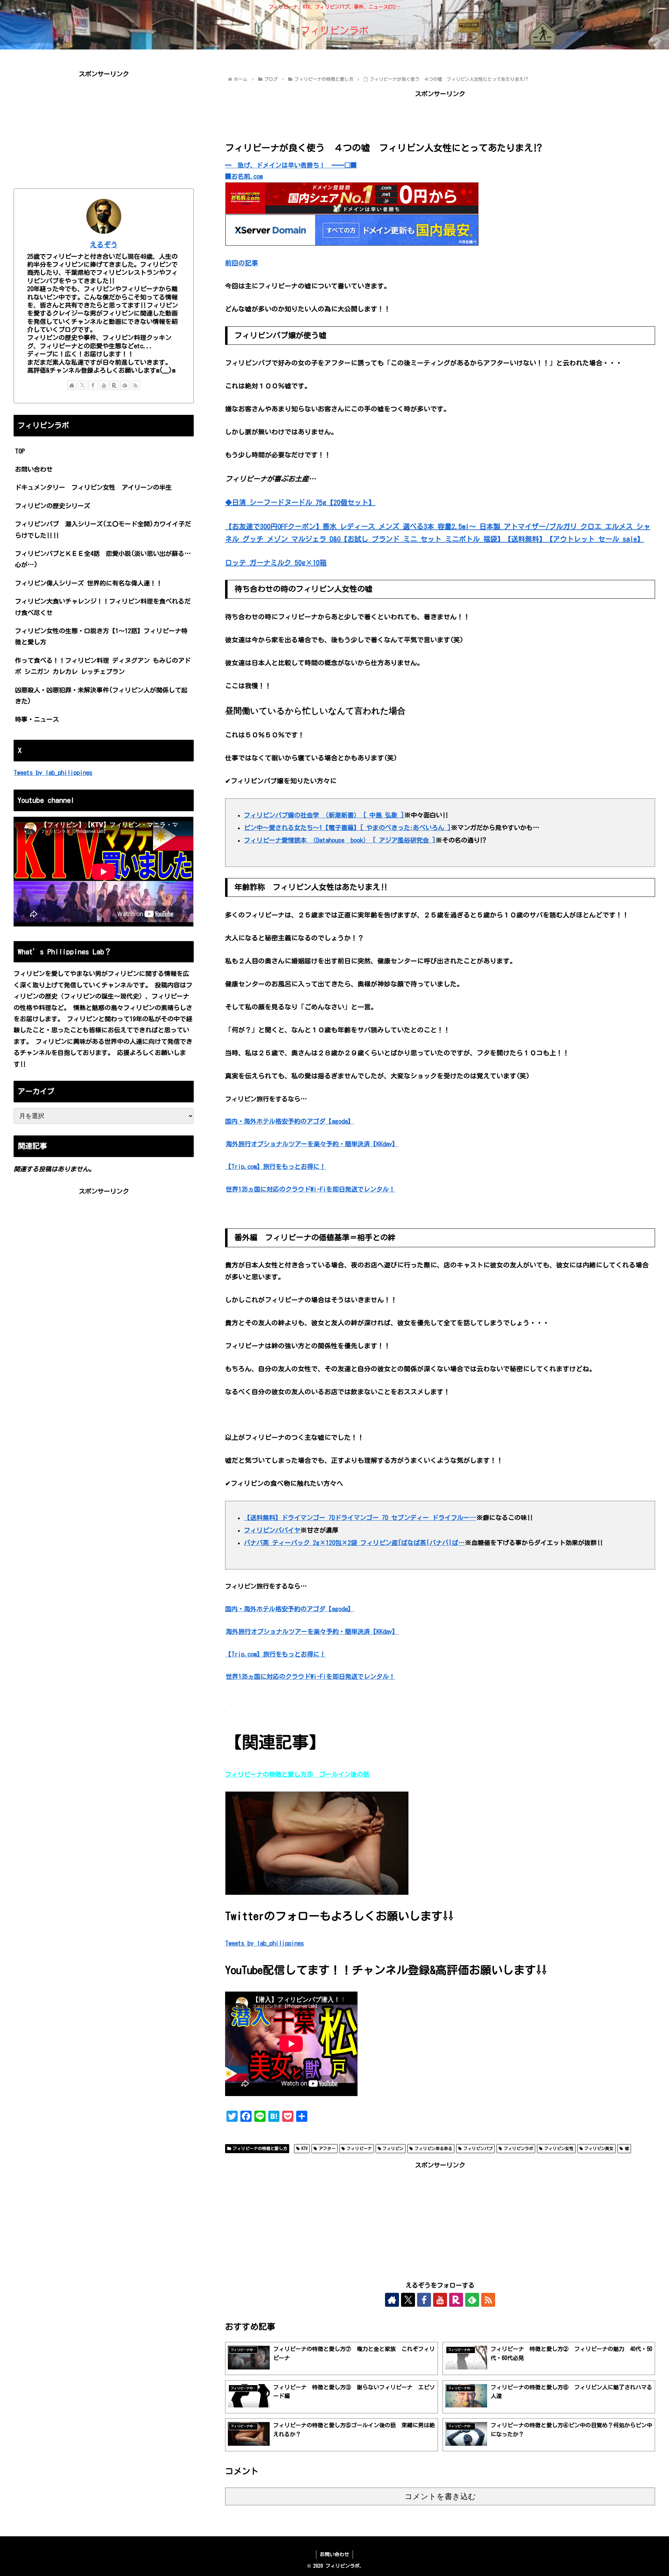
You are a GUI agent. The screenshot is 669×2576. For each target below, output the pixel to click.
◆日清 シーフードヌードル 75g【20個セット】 (300, 502)
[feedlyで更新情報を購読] (472, 2300)
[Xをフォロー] (408, 2300)
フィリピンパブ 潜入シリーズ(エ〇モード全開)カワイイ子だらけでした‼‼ (103, 529)
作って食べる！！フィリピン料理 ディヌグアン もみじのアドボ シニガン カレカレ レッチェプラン (103, 666)
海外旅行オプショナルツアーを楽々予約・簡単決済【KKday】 (312, 1144)
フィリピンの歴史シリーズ (56, 506)
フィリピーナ (359, 2148)
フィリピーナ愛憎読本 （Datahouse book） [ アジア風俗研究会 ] (340, 840)
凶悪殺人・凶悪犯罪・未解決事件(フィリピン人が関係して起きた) (101, 696)
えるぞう (104, 245)
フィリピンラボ (518, 2148)
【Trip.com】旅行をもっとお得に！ (275, 1166)
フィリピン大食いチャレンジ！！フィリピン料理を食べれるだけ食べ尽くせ (103, 607)
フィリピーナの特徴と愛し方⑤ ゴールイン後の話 (297, 1774)
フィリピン (393, 2148)
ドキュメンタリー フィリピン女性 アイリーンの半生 (93, 487)
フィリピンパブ (478, 2148)
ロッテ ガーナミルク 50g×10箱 (276, 562)
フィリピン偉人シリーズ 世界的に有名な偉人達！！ (89, 583)
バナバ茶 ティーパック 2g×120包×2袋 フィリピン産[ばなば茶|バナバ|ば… (354, 1543)
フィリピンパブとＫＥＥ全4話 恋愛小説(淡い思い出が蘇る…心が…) (103, 559)
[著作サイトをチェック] (392, 2300)
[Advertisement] (440, 115)
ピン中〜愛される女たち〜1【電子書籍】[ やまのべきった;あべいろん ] (347, 828)
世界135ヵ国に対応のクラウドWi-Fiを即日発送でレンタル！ (310, 1189)
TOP (20, 451)
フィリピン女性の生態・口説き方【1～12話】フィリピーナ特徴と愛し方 (101, 636)
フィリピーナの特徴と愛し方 (260, 2148)
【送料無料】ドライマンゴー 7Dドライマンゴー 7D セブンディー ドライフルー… (360, 1518)
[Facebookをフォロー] (424, 2300)
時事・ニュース (37, 719)
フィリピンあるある (433, 2148)
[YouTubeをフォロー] (440, 2300)
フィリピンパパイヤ (272, 1530)
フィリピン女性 (559, 2148)
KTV (305, 2148)
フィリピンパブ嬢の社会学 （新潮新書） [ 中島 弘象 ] (324, 815)
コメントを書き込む (440, 2496)
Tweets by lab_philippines (264, 1943)
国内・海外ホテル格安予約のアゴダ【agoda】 (290, 1121)
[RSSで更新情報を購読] (488, 2300)
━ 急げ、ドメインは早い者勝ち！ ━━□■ (291, 165)
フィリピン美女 (599, 2148)
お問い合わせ (34, 469)
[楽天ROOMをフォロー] (456, 2300)
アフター (327, 2148)
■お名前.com (244, 176)
